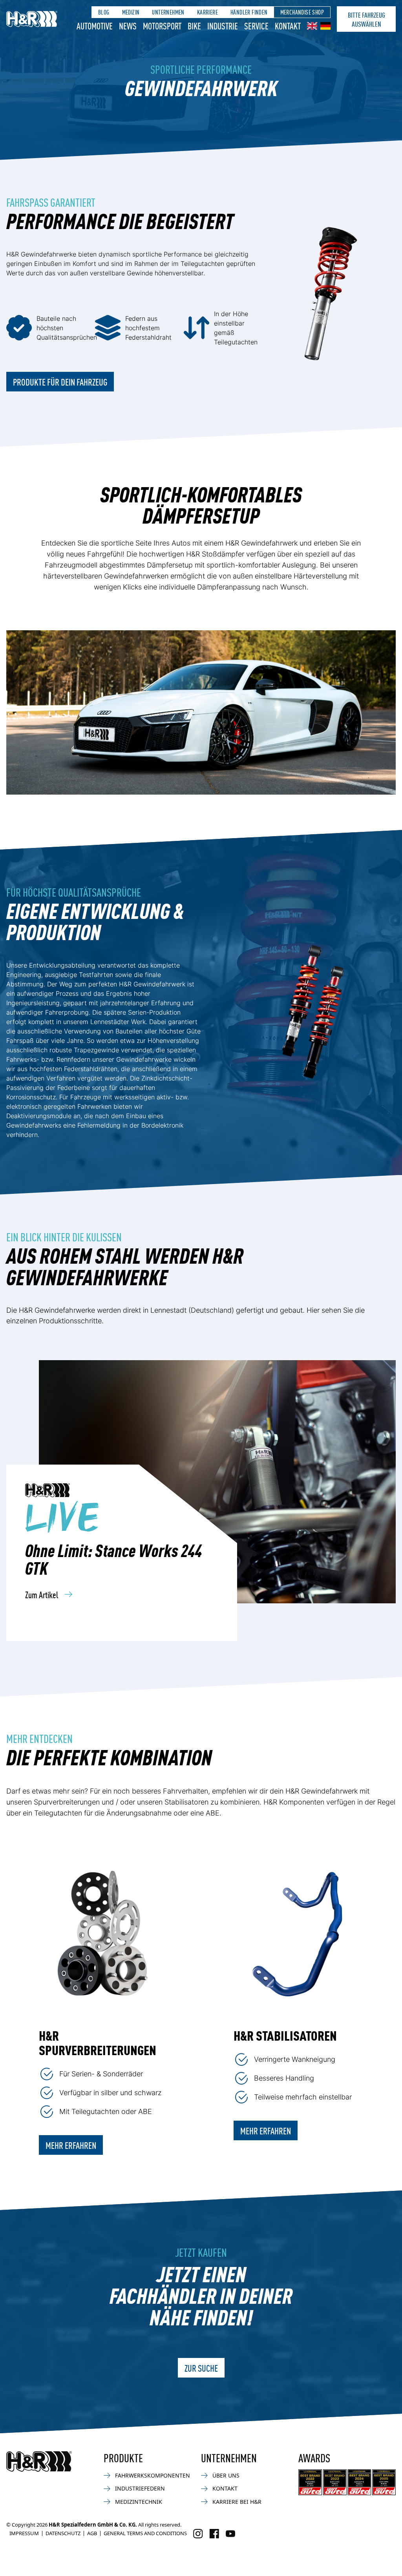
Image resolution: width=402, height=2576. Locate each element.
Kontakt (288, 25)
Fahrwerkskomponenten (153, 2475)
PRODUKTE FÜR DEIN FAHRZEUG (60, 382)
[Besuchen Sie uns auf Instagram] (198, 2534)
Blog (104, 12)
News (128, 25)
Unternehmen (168, 12)
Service (256, 25)
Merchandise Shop (302, 12)
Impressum (24, 2533)
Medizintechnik (139, 2502)
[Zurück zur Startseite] (39, 2461)
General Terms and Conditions (145, 2533)
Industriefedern (140, 2488)
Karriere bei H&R (237, 2502)
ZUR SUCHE (201, 2368)
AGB (92, 2533)
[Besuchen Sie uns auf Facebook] (214, 2534)
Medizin (131, 12)
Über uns (226, 2475)
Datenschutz (63, 2533)
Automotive (95, 25)
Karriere (207, 12)
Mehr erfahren (71, 2145)
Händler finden (249, 12)
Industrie (223, 25)
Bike (194, 25)
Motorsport (162, 25)
